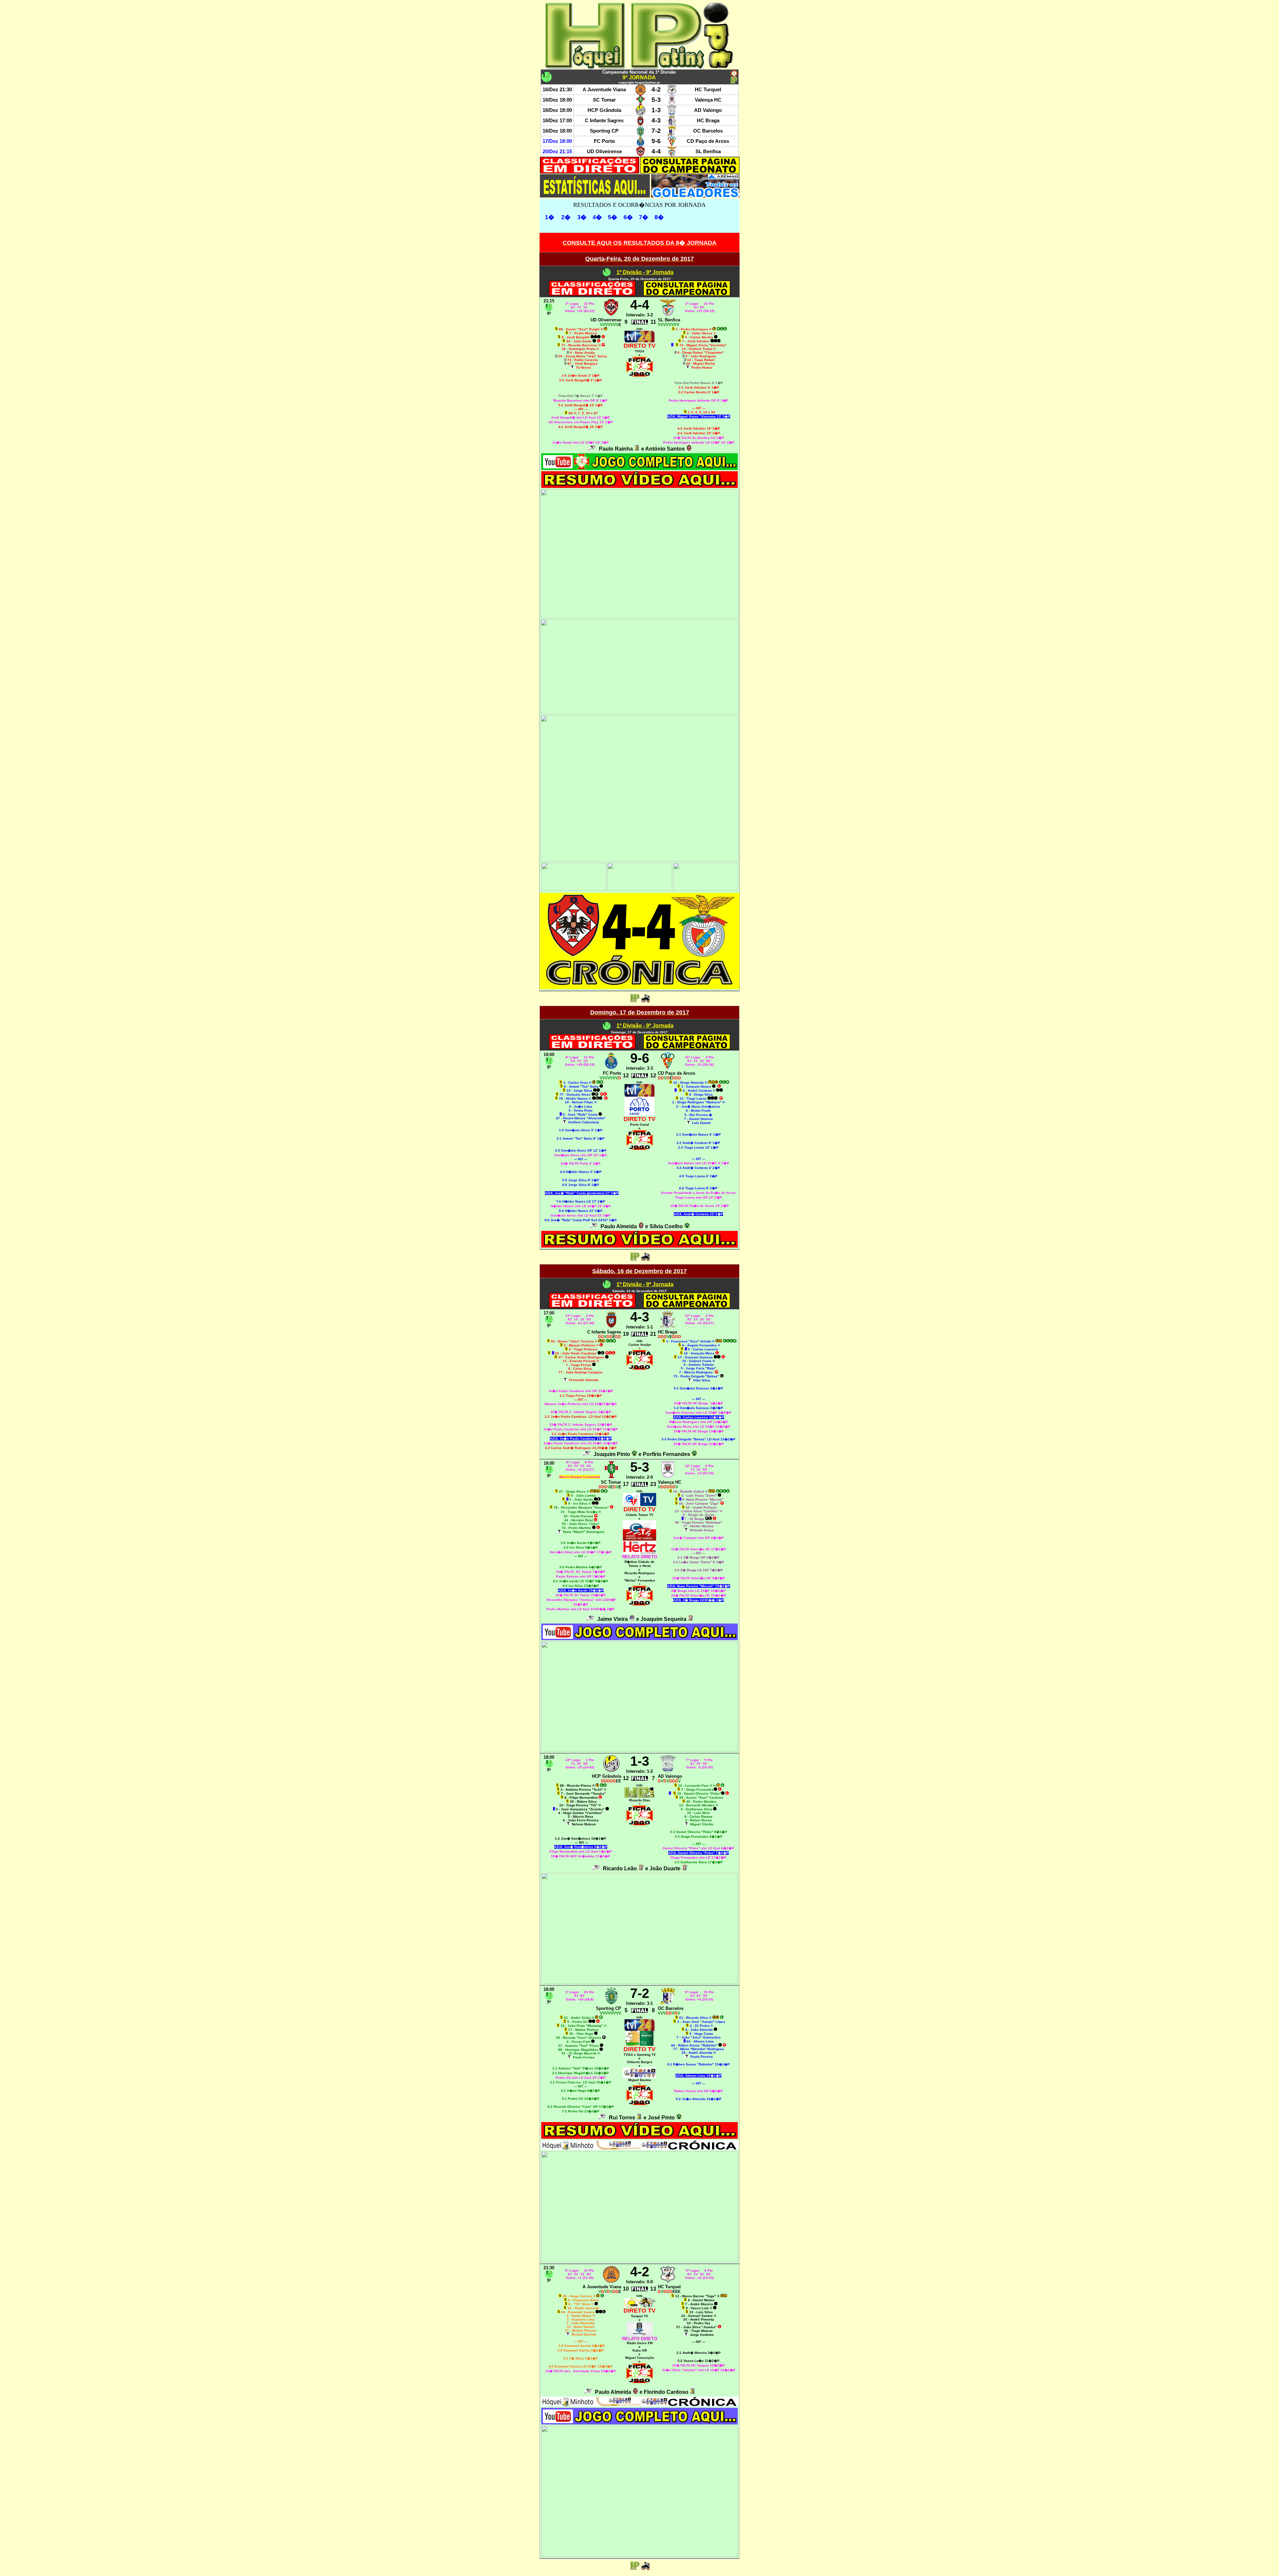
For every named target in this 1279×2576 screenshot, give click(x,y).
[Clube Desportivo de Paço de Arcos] (672, 144)
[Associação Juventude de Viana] (640, 93)
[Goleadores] (695, 196)
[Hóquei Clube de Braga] (672, 124)
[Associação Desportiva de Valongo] (672, 113)
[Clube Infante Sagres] (640, 124)
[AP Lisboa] (691, 1619)
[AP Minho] (637, 449)
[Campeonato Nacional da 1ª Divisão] (607, 274)
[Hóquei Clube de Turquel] (672, 93)
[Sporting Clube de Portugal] (640, 134)
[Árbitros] (592, 449)
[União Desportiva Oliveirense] (640, 155)
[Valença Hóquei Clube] (672, 103)
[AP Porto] (687, 1226)
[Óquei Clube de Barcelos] (672, 134)
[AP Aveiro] (689, 449)
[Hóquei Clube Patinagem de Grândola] (640, 113)
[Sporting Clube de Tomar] (640, 103)
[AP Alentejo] (632, 1619)
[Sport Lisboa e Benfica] (672, 155)
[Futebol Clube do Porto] (640, 144)
